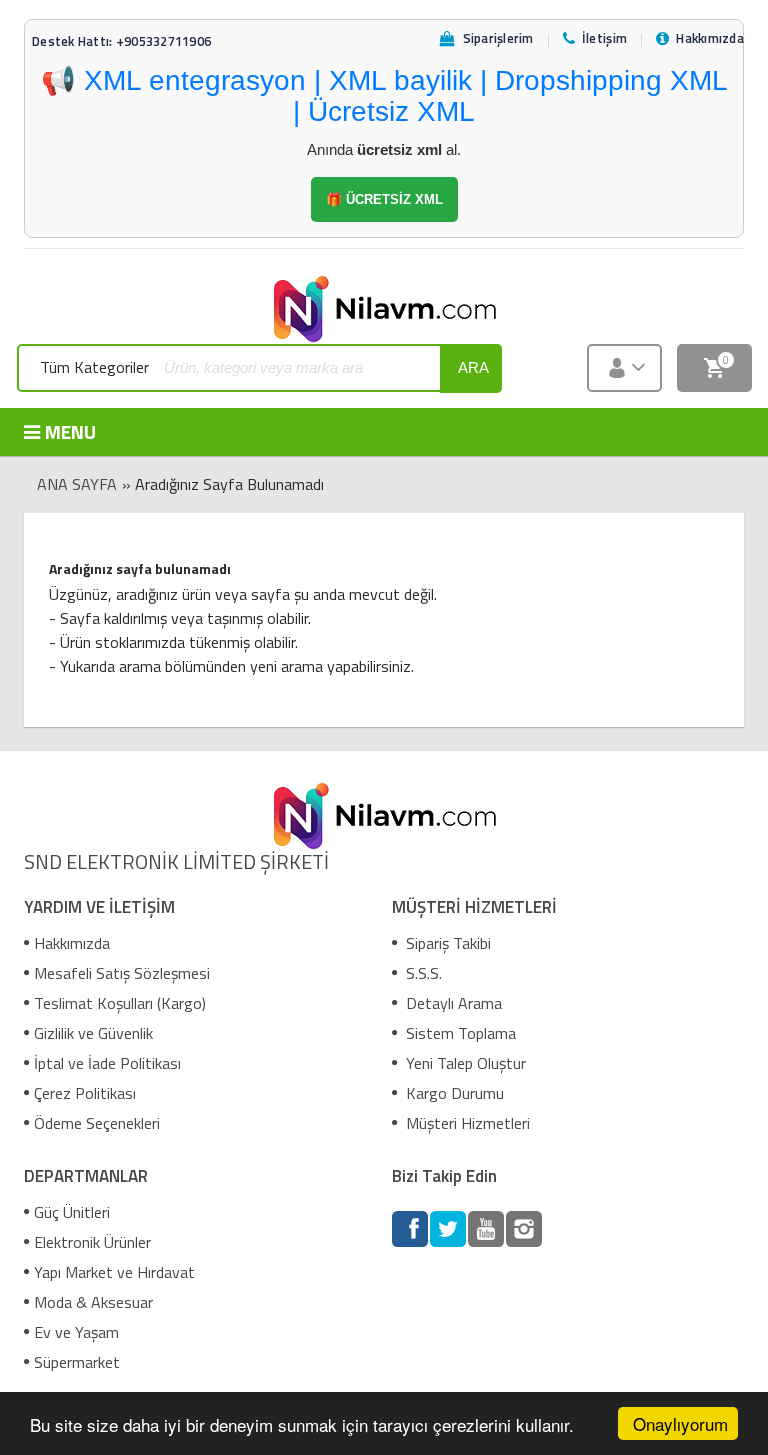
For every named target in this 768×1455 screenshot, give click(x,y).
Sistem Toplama (459, 1033)
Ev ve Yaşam (76, 1332)
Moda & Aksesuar (93, 1302)
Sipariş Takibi (446, 943)
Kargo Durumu (453, 1093)
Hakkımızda (72, 943)
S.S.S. (422, 973)
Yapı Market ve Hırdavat (114, 1272)
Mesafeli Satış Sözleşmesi (122, 973)
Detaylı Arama (452, 1003)
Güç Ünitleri (72, 1212)
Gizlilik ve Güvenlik (93, 1033)
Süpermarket (77, 1362)
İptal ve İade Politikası (107, 1063)
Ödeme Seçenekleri (97, 1123)
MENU (70, 431)
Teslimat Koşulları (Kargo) (120, 1003)
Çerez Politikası (85, 1093)
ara (473, 367)
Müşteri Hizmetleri (466, 1123)
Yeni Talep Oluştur (464, 1063)
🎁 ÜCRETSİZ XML (384, 199)
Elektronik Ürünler (92, 1242)
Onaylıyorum (680, 1423)
